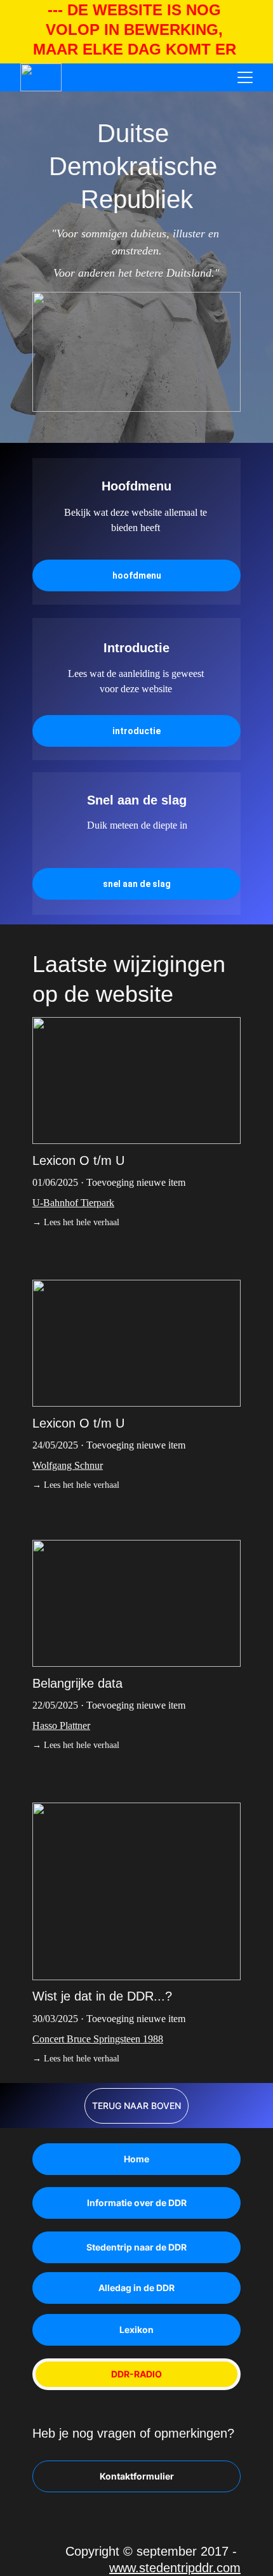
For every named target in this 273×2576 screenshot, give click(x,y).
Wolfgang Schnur (68, 1465)
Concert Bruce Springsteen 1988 (98, 2039)
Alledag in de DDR (136, 2288)
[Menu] (245, 77)
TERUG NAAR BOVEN (136, 2106)
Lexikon (136, 2330)
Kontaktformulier (137, 2476)
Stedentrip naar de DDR (136, 2247)
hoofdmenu (137, 575)
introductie (136, 731)
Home (136, 2159)
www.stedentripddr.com (175, 2568)
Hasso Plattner (61, 1725)
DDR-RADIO (136, 2374)
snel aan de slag (137, 884)
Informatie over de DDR (137, 2203)
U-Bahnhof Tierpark (73, 1203)
